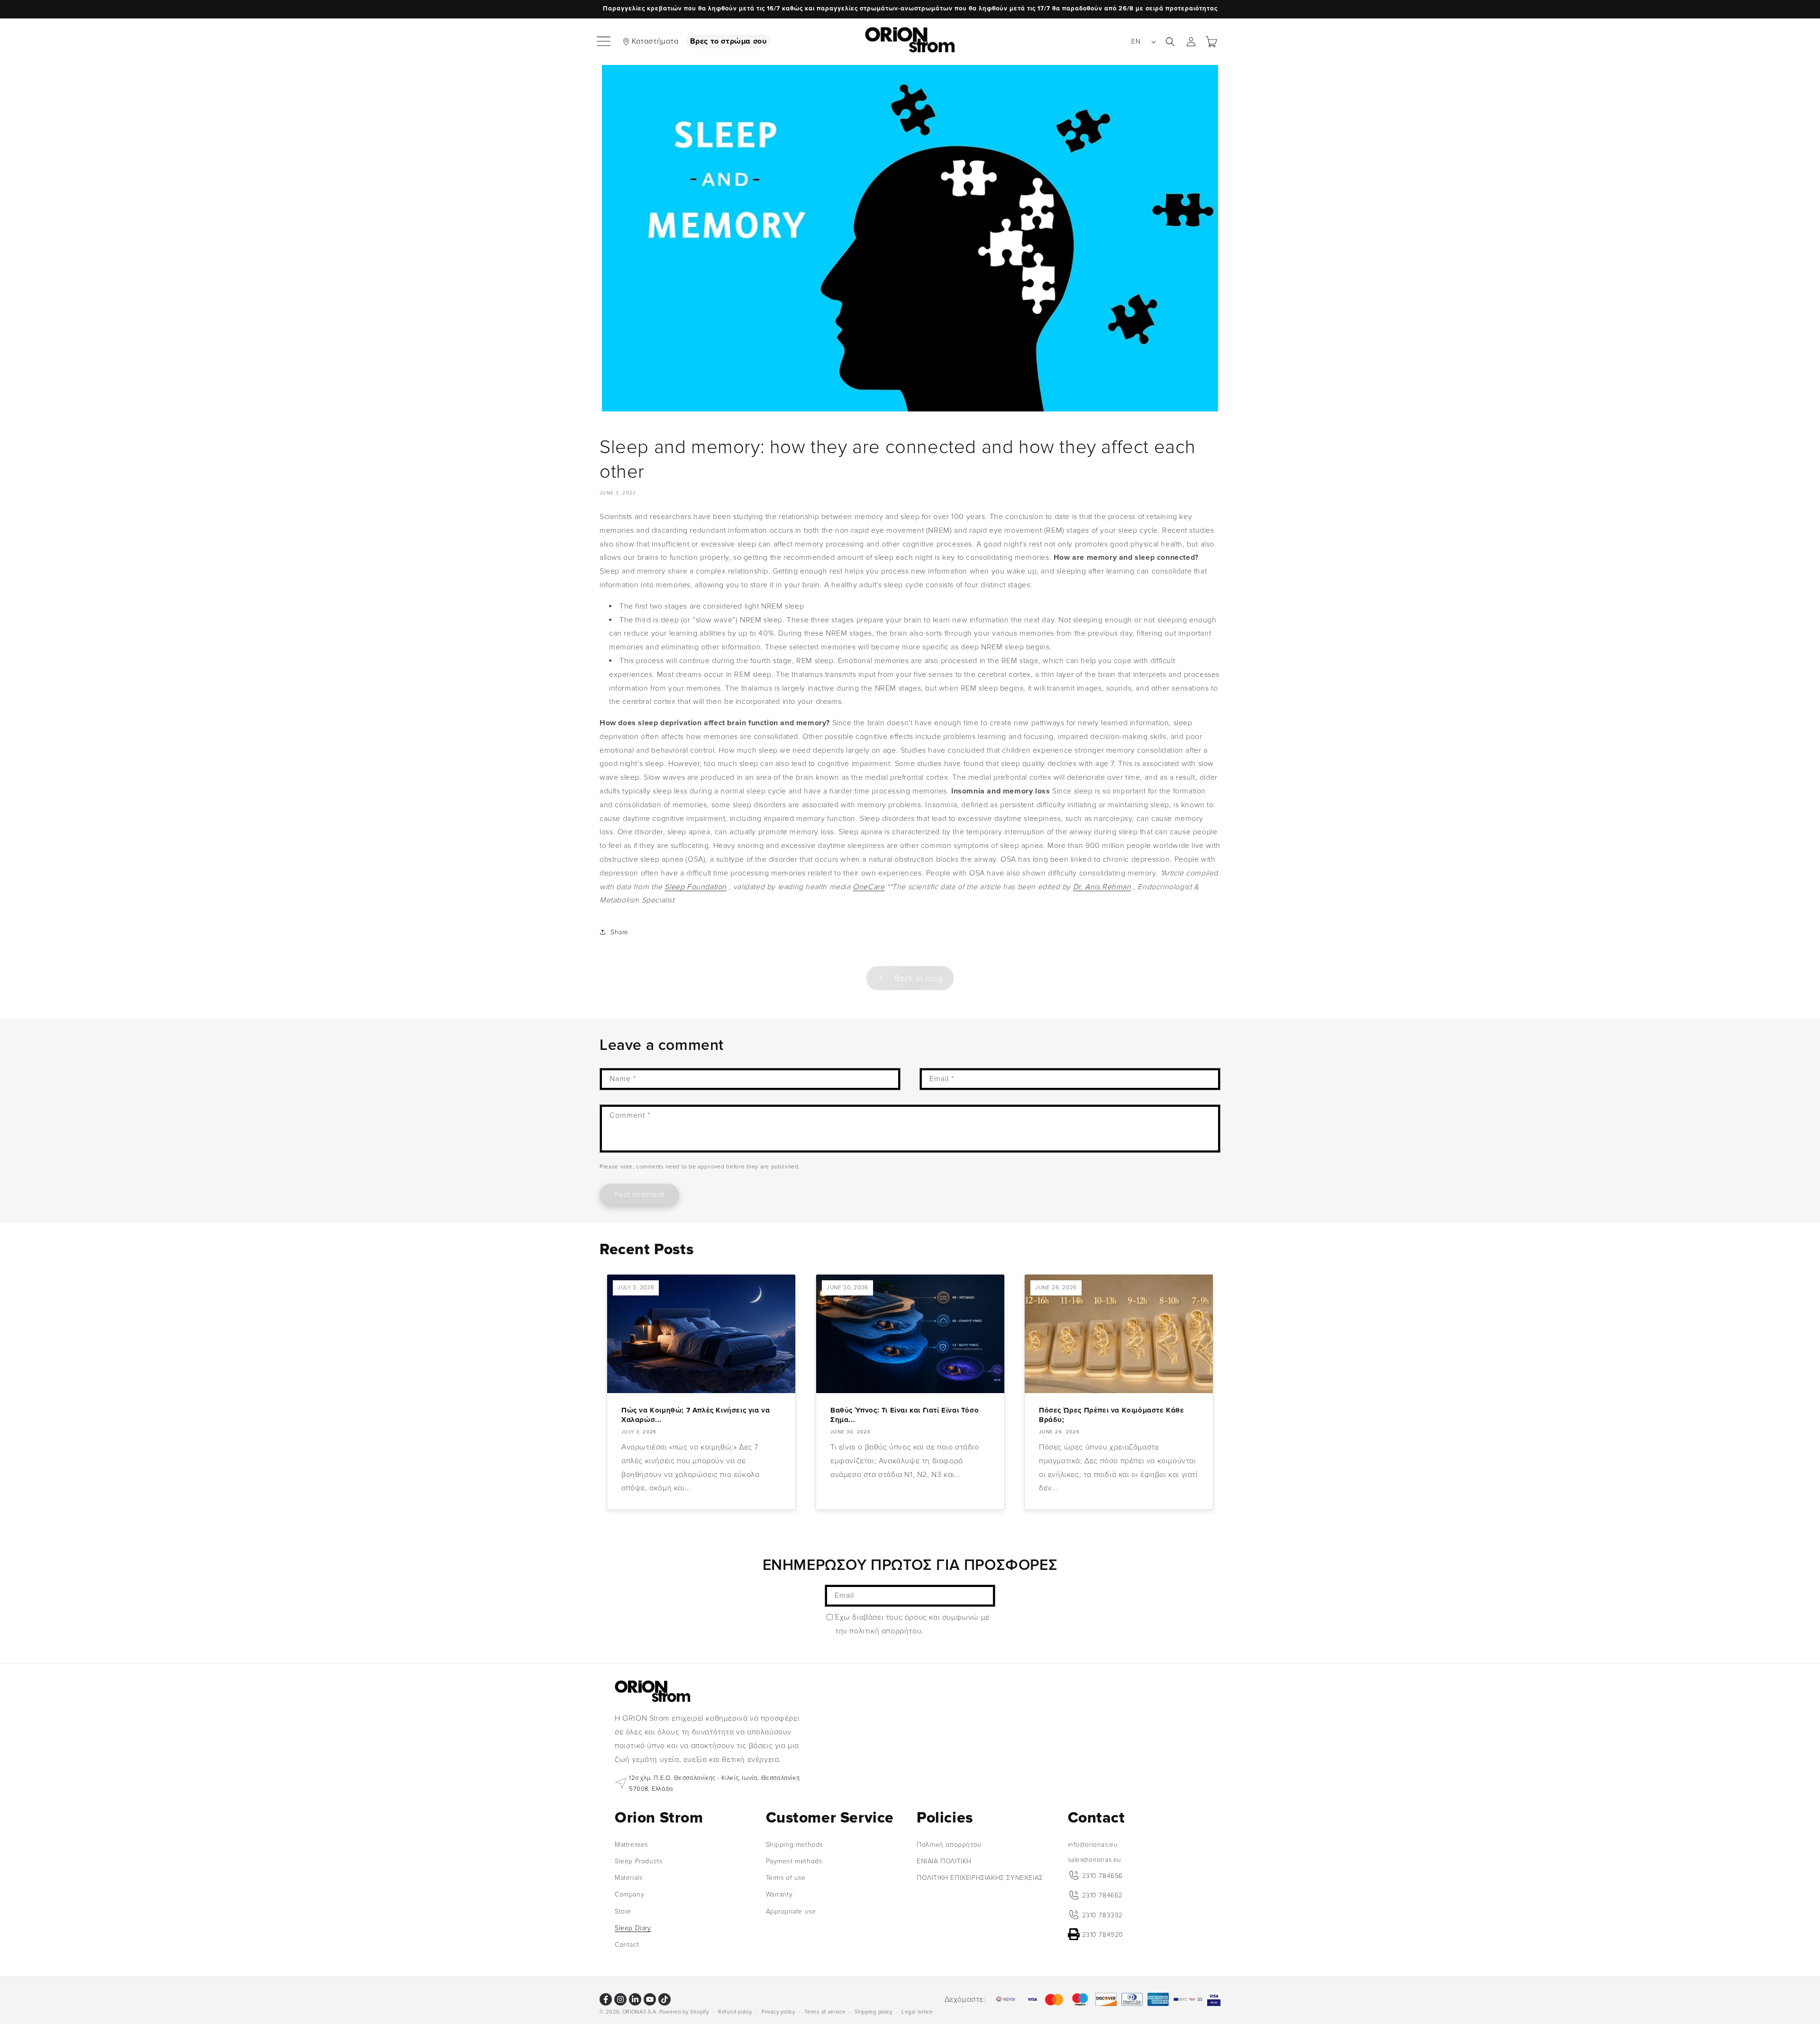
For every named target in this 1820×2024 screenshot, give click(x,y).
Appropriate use (791, 1911)
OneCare (869, 887)
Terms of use (786, 1878)
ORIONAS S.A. (640, 2012)
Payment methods (794, 1861)
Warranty (779, 1894)
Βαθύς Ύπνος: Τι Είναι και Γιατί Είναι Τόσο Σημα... (905, 1415)
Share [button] (619, 932)
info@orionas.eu (1093, 1844)
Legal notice (917, 2011)
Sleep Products (638, 1861)
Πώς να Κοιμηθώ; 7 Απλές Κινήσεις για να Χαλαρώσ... (696, 1415)
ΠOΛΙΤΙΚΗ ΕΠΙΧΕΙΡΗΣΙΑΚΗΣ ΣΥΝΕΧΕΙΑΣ (980, 1878)
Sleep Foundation (696, 887)
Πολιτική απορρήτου (949, 1844)
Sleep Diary (633, 1928)
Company (629, 1894)
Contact (627, 1944)
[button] (604, 42)
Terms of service (825, 2011)
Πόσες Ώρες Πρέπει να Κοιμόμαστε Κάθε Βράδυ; (1112, 1415)
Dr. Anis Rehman (1102, 887)
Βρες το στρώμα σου (728, 41)
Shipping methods (795, 1844)
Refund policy (735, 2011)
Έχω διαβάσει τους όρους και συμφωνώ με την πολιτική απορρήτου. (912, 1624)
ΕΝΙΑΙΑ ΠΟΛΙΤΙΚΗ (944, 1861)
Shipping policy (874, 2011)
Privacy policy (778, 2011)
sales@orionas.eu (1095, 1859)
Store (623, 1911)
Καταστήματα (655, 41)
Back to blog (918, 978)
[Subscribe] (984, 1596)
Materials (628, 1878)
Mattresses (631, 1844)
